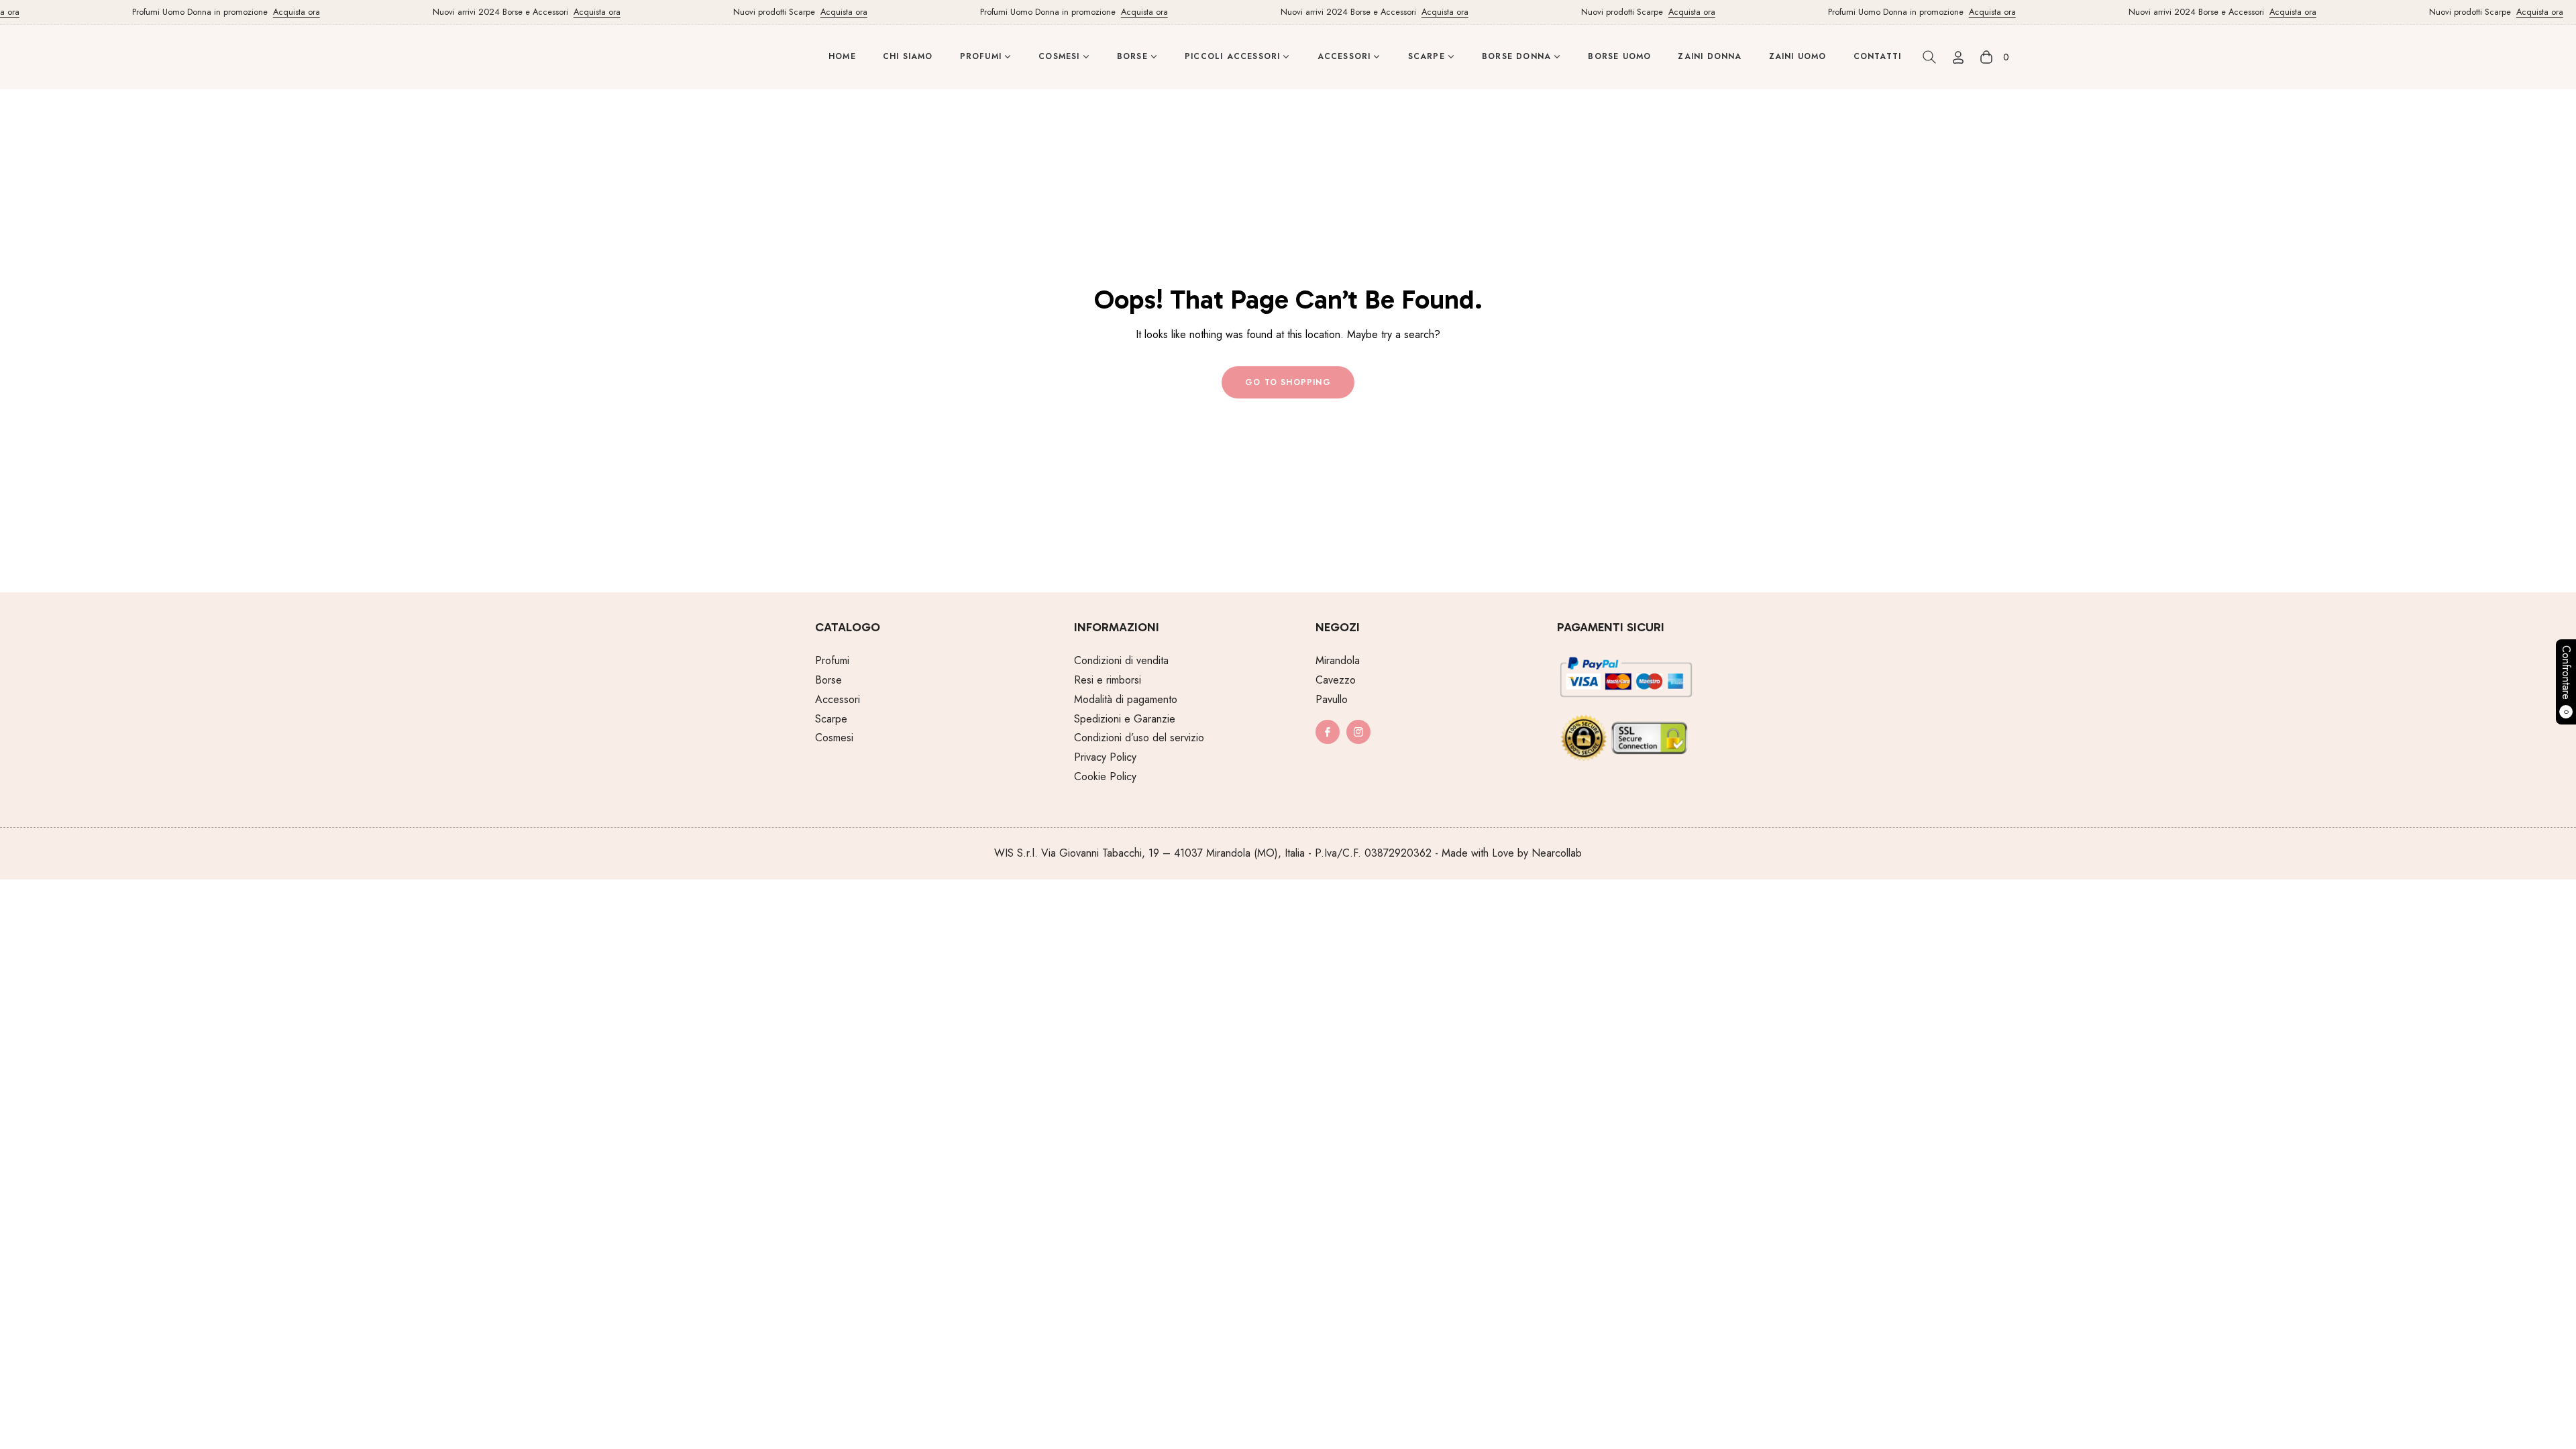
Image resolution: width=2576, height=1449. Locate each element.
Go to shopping (1288, 382)
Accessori (838, 699)
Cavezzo (1336, 680)
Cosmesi (834, 738)
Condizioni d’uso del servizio (1139, 738)
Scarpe (831, 719)
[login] (1958, 57)
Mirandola (1338, 660)
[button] (1929, 57)
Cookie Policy (1105, 776)
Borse (828, 680)
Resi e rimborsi (1108, 680)
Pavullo (1332, 699)
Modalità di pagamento (1126, 699)
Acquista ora (269, 12)
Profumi (832, 660)
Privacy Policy (1105, 757)
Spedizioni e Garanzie (1125, 719)
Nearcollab (1557, 853)
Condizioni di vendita (1121, 660)
